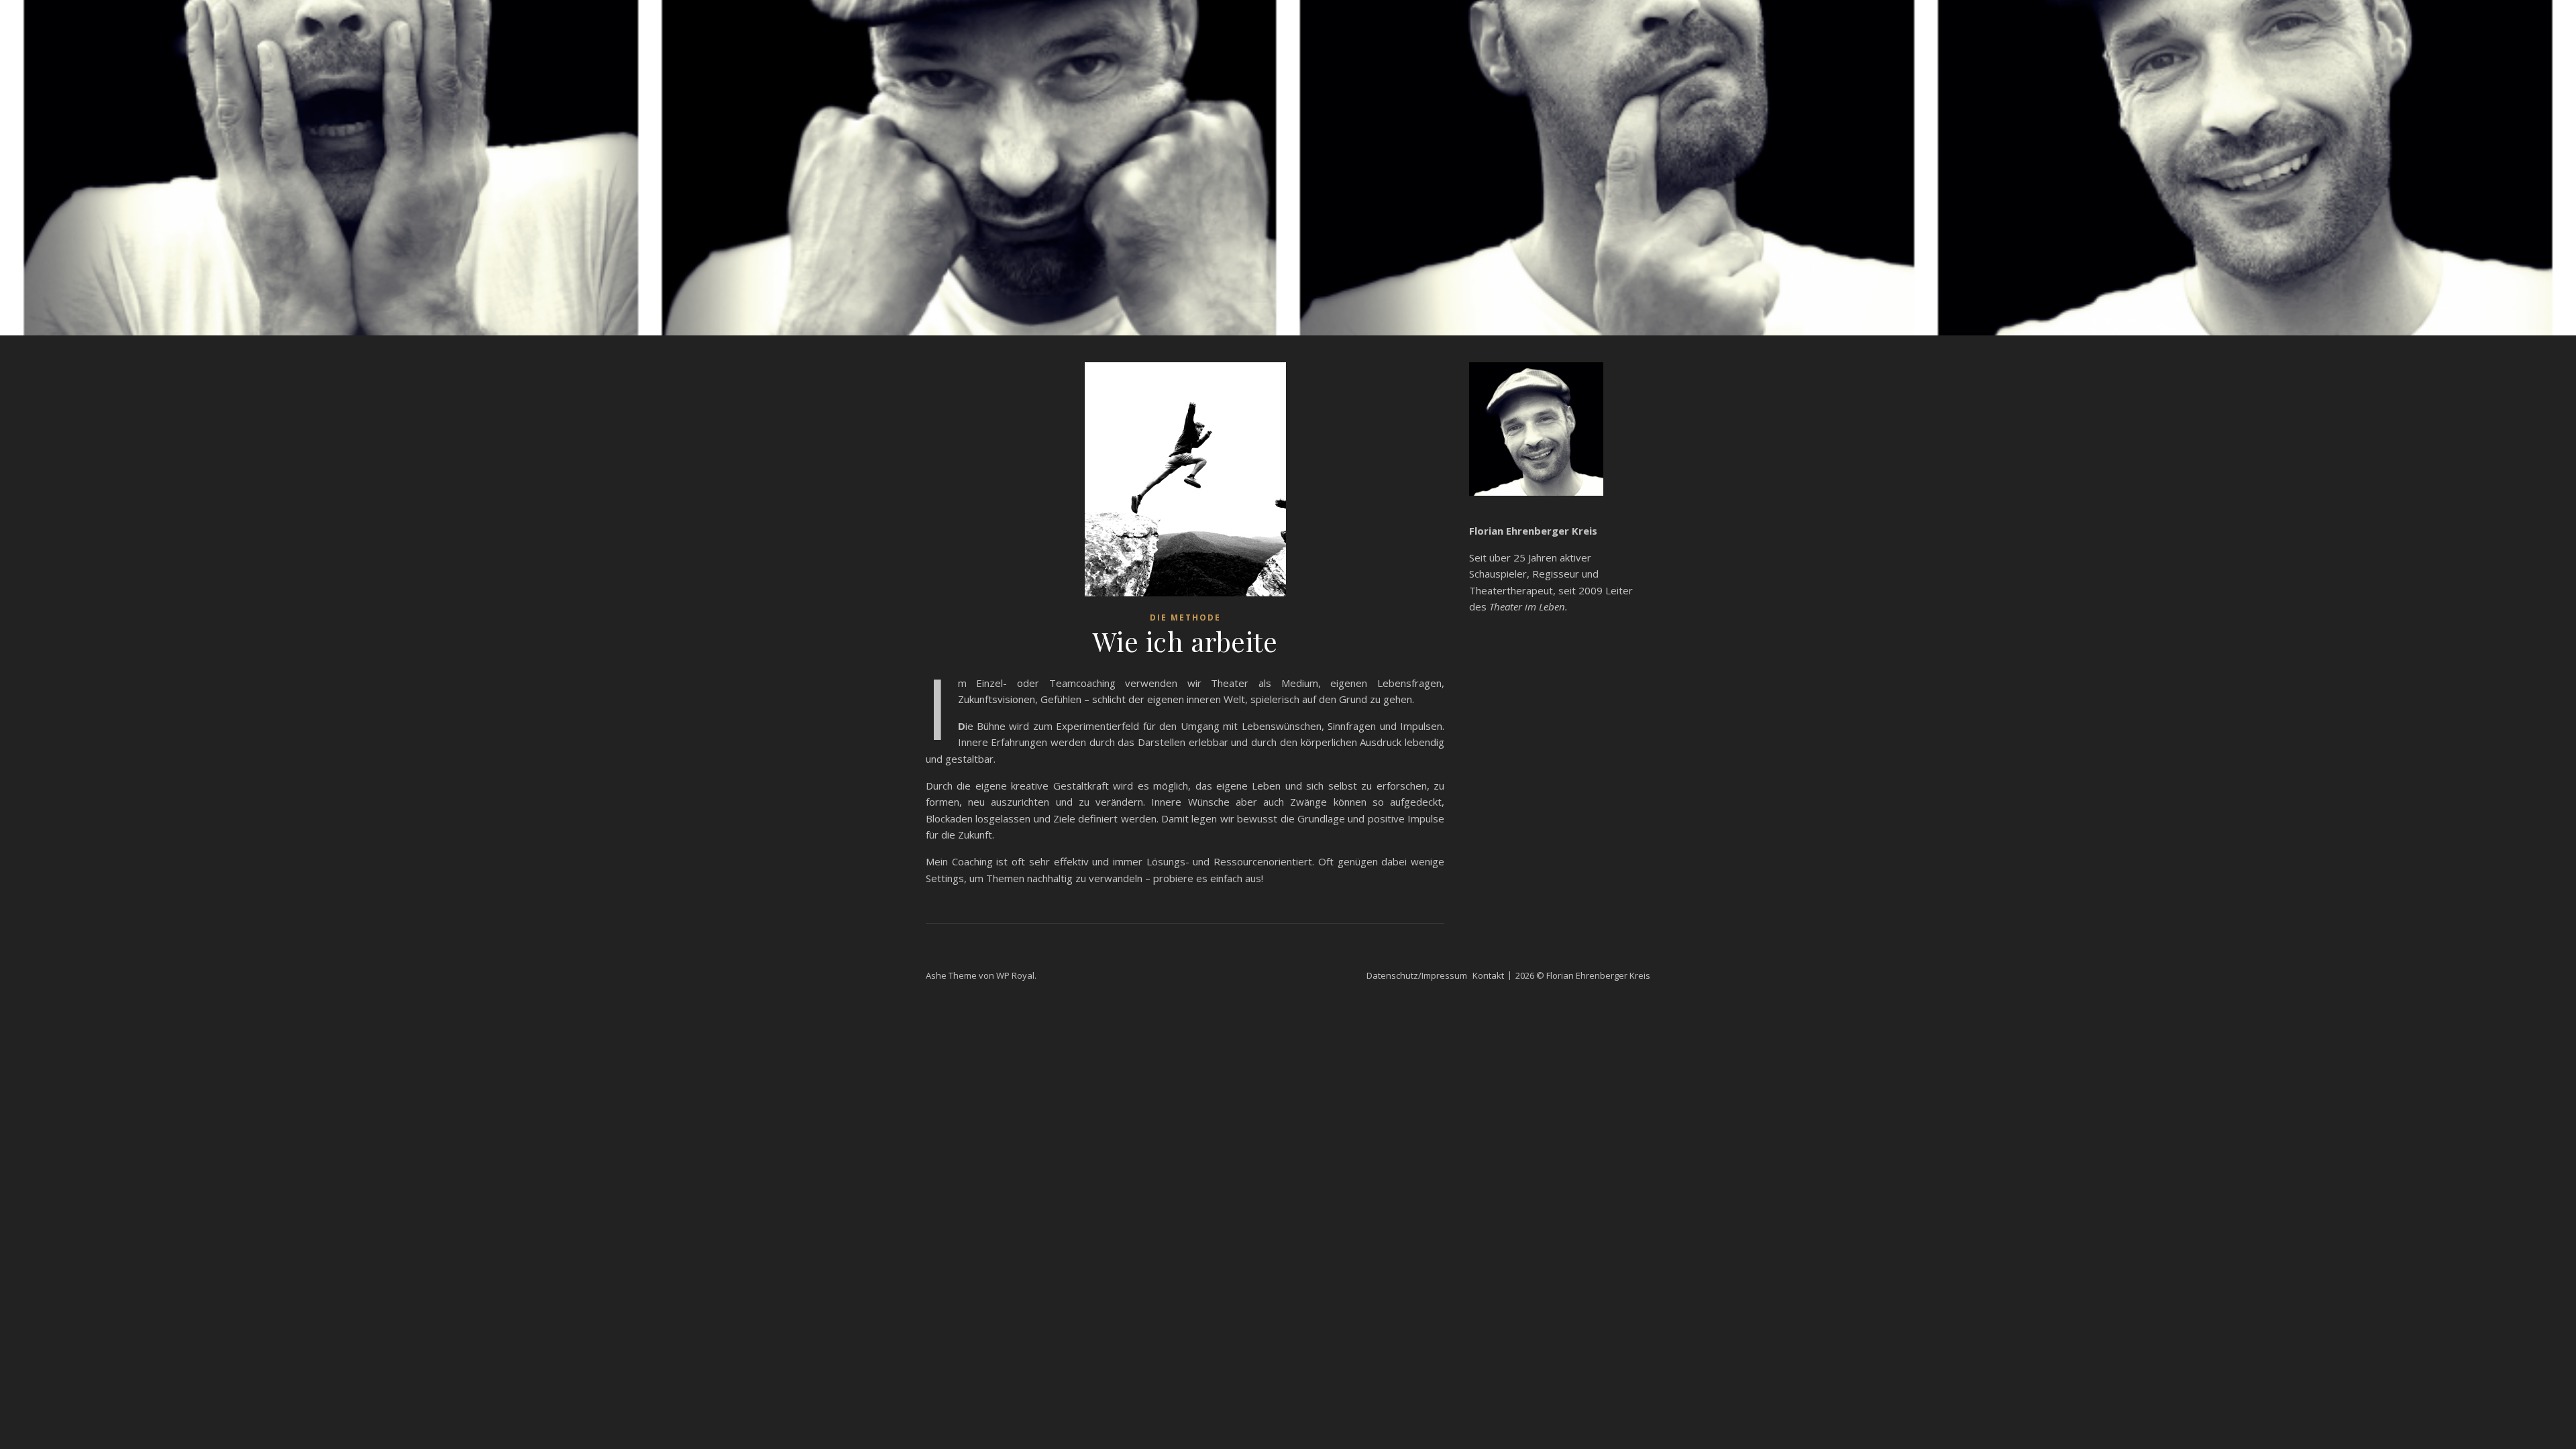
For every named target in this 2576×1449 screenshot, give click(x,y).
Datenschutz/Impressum (1417, 975)
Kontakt (1488, 975)
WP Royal (1015, 975)
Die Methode (1185, 618)
